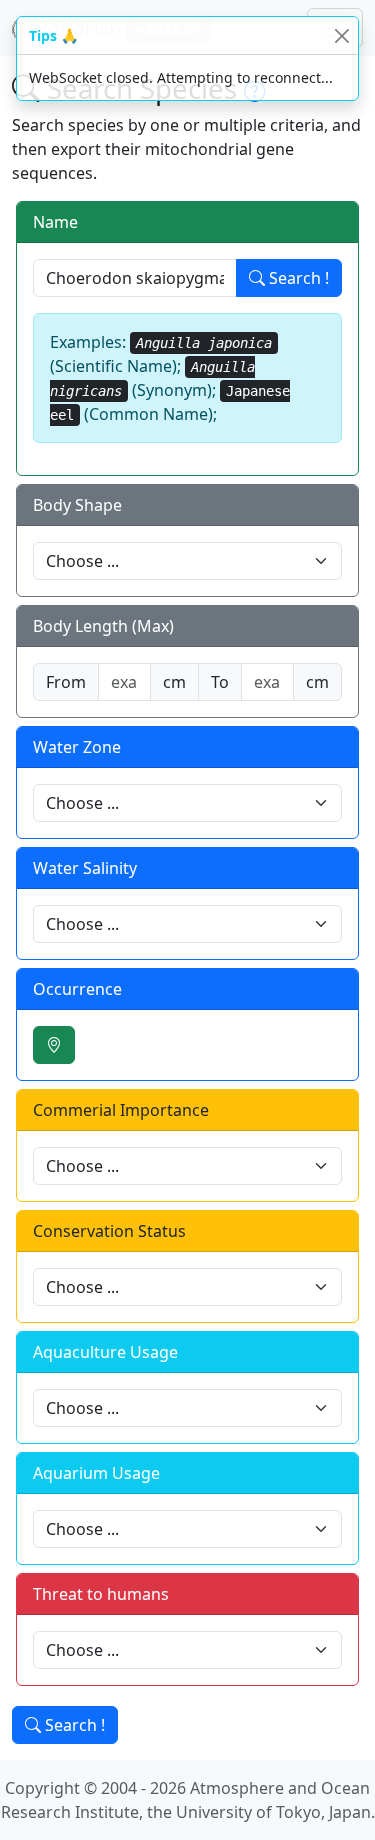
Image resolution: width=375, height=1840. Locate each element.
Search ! (297, 278)
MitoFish (120, 27)
